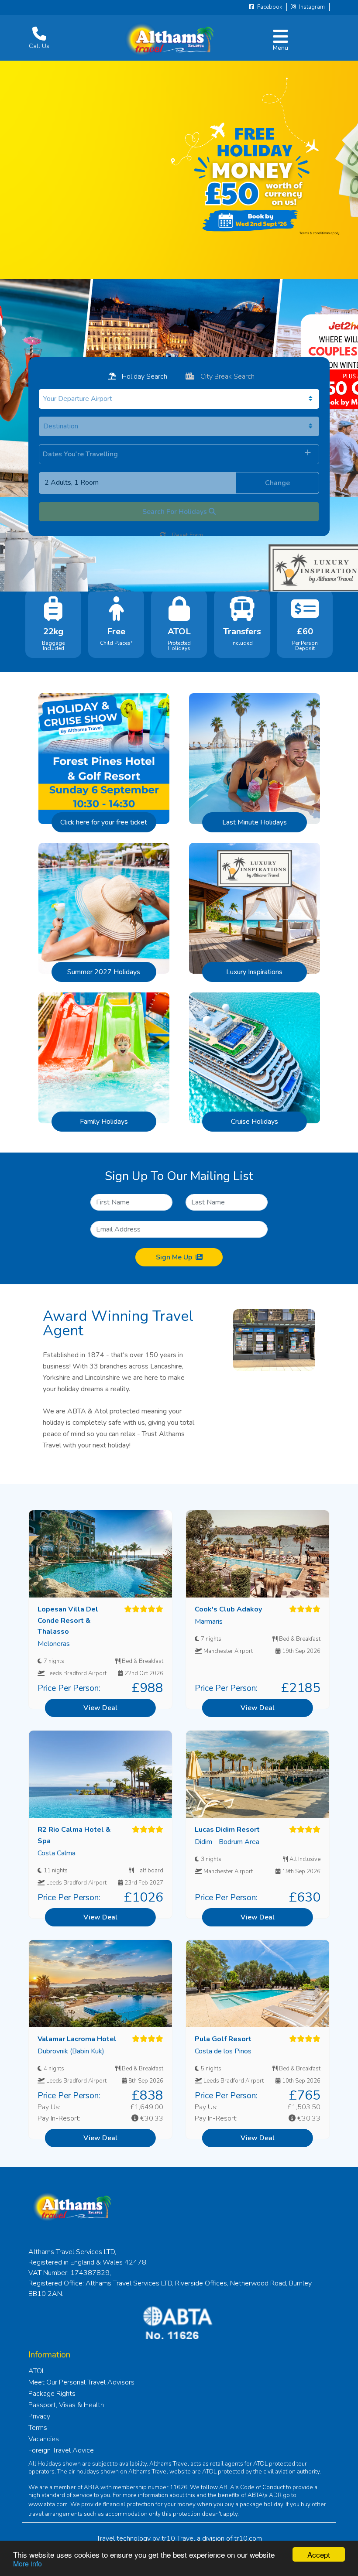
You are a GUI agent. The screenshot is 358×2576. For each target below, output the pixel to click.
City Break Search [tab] (227, 376)
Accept (319, 2554)
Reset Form (187, 535)
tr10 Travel (178, 2538)
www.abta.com (48, 2504)
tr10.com (248, 2538)
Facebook (269, 7)
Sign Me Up (174, 1257)
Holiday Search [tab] (144, 376)
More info (28, 2564)
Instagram (311, 7)
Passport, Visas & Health (66, 2405)
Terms (38, 2428)
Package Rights (52, 2394)
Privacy (39, 2416)
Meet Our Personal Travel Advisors (81, 2382)
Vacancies (44, 2439)
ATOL (37, 2371)
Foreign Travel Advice (61, 2450)
